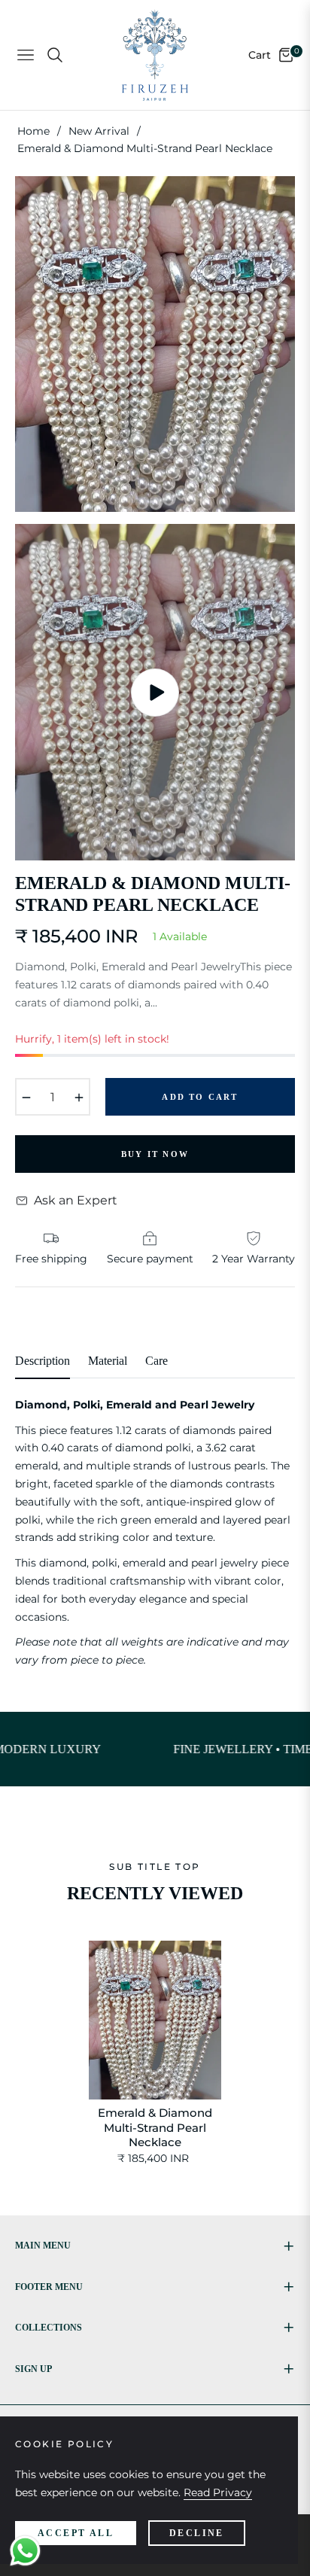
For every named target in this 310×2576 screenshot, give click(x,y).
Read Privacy (218, 2492)
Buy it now (155, 1154)
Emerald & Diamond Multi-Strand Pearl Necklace (155, 2127)
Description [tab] (43, 1361)
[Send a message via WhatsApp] (25, 2551)
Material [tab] (108, 1361)
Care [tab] (157, 1361)
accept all (76, 2533)
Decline (197, 2533)
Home (33, 131)
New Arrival (99, 131)
